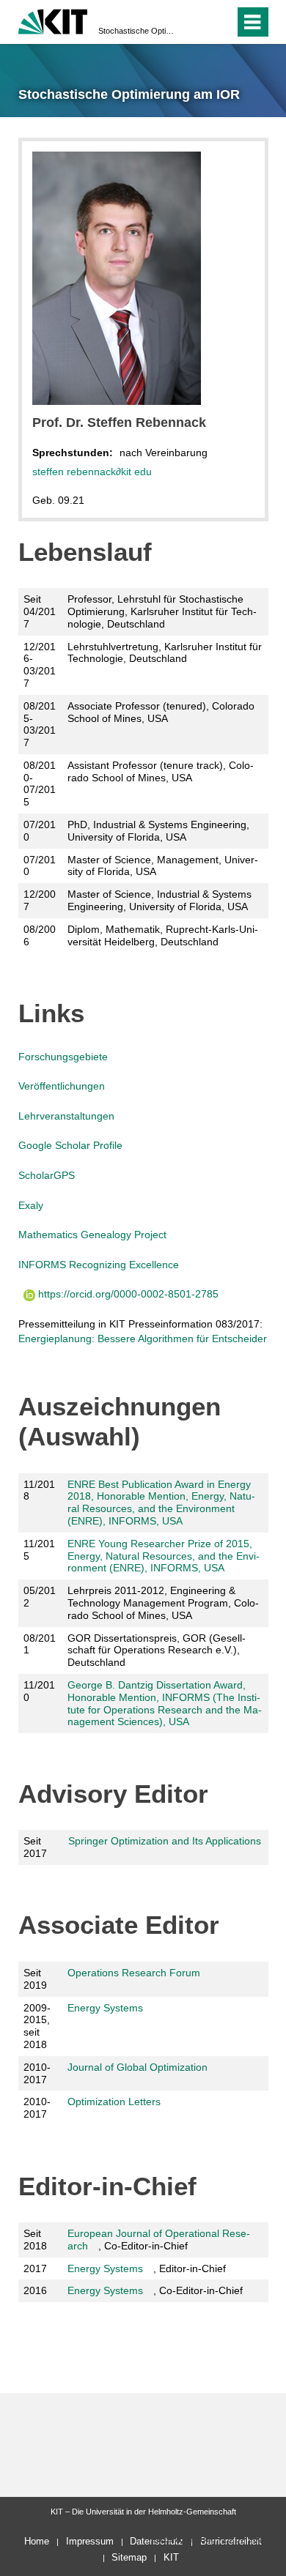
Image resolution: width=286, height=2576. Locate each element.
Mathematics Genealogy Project (92, 1235)
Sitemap (129, 2557)
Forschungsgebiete (63, 1057)
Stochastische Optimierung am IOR (139, 31)
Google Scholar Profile (70, 1145)
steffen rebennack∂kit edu (92, 472)
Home (37, 2541)
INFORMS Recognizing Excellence (99, 1265)
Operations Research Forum (134, 1973)
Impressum (90, 2541)
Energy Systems (105, 2008)
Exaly (31, 1205)
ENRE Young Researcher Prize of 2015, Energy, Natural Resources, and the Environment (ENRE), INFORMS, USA (164, 1556)
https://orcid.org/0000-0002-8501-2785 (127, 1294)
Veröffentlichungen (62, 1086)
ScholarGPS (47, 1175)
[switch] (197, 22)
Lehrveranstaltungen (66, 1116)
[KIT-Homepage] (53, 20)
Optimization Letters (114, 2102)
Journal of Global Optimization (137, 2067)
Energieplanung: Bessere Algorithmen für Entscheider (143, 1339)
